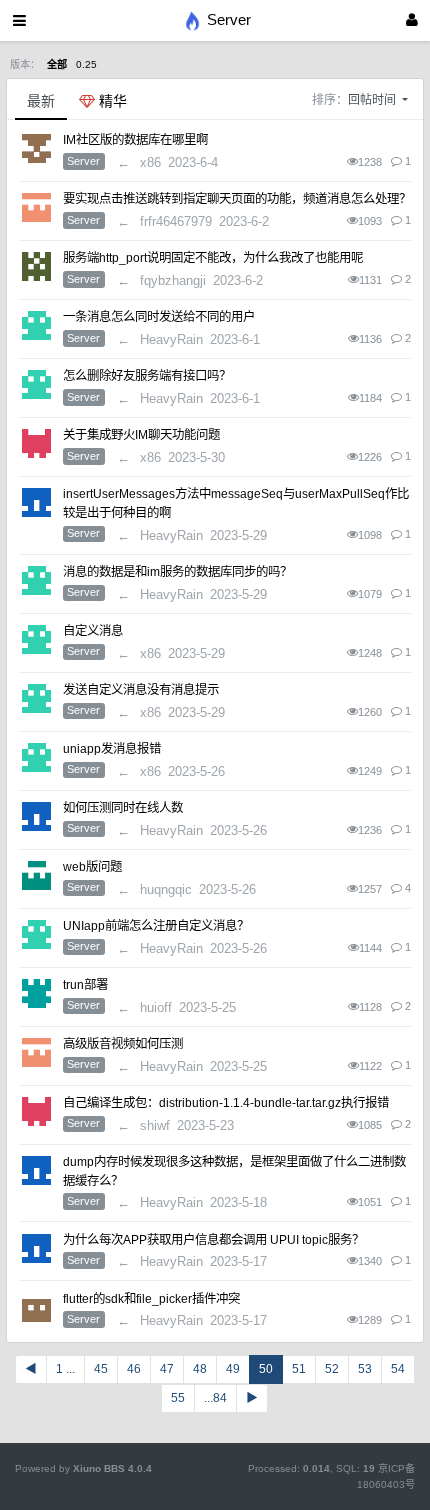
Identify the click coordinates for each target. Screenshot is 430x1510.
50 (266, 1369)
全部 (57, 64)
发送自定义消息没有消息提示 (141, 690)
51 (299, 1369)
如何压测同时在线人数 (123, 808)
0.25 (86, 64)
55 (178, 1398)
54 (398, 1369)
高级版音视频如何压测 (123, 1044)
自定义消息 (93, 631)
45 (101, 1369)
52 (332, 1369)
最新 (41, 101)
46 (134, 1369)
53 (365, 1369)
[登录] (412, 20)
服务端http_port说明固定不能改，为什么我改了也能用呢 (213, 258)
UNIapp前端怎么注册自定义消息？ (156, 926)
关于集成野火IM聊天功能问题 (141, 435)
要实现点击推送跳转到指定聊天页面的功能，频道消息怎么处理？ (237, 199)
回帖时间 (373, 100)
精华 (111, 101)
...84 (215, 1398)
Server (83, 161)
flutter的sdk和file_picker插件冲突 (151, 1299)
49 (233, 1369)
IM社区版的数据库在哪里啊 (135, 140)
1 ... (65, 1369)
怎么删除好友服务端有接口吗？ (147, 376)
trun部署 (85, 985)
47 (167, 1369)
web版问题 (92, 867)
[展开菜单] (19, 20)
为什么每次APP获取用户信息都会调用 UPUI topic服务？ (213, 1240)
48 (200, 1369)
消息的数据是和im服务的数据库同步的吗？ (177, 572)
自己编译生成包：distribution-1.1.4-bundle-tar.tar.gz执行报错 (226, 1103)
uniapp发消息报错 (112, 749)
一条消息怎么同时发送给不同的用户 (159, 317)
